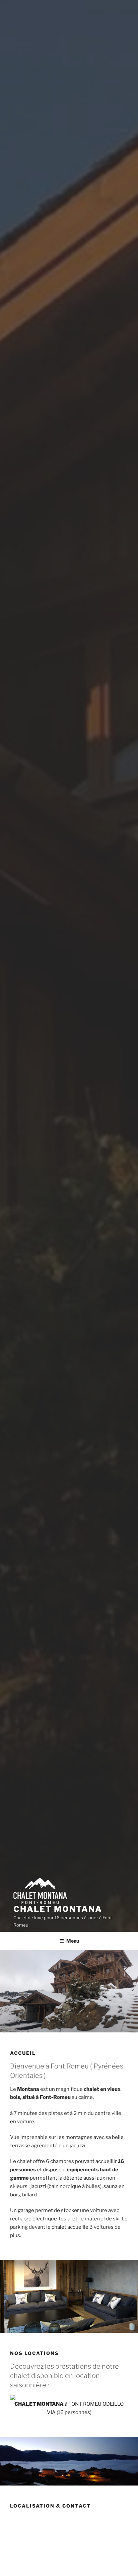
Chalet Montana (58, 1909)
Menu (73, 1941)
